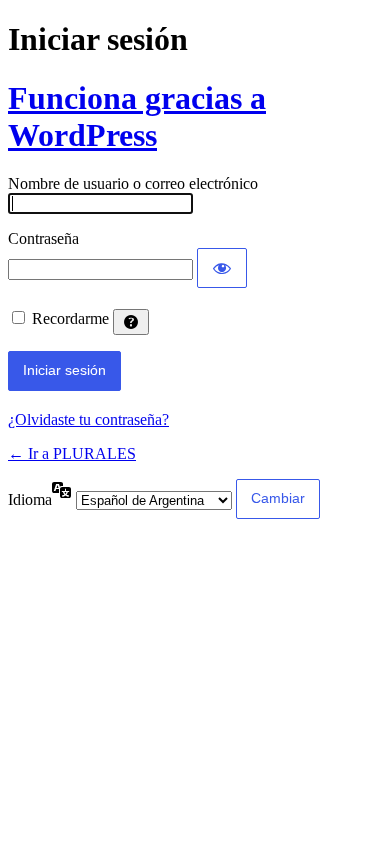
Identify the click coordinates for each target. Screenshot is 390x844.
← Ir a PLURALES (72, 453)
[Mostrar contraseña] (222, 268)
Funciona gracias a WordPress (137, 116)
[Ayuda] (131, 322)
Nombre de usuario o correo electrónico (133, 183)
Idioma (30, 499)
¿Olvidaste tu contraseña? (88, 419)
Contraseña (43, 238)
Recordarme (70, 318)
